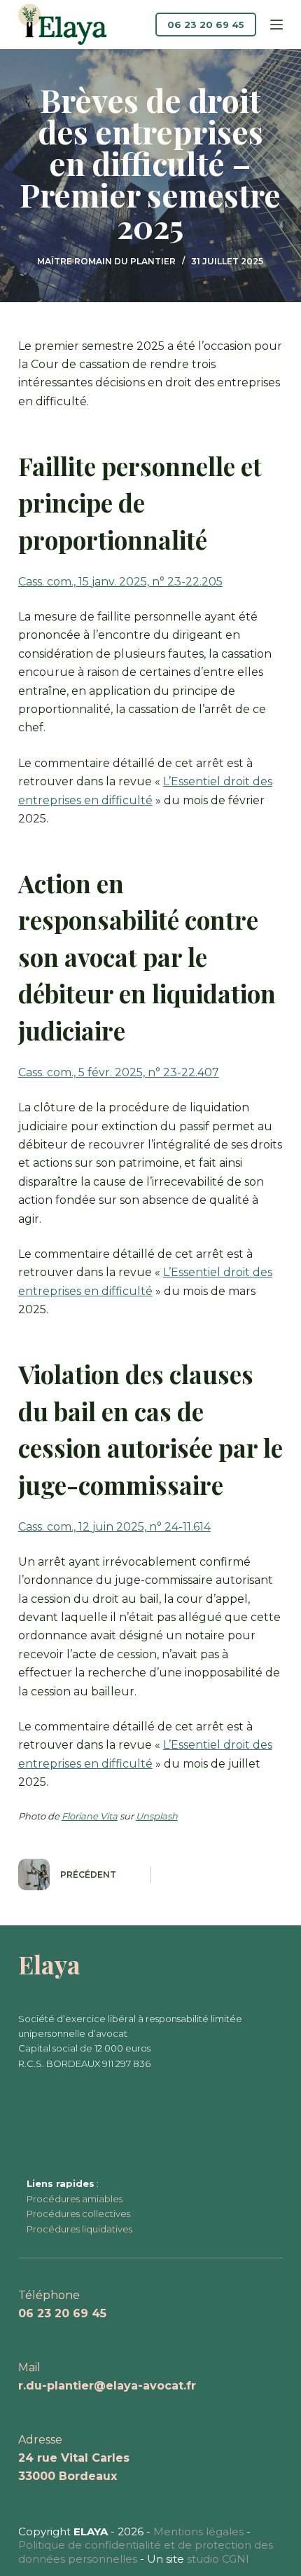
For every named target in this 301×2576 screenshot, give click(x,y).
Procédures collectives (78, 2214)
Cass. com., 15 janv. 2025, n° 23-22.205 (120, 582)
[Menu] (276, 25)
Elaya (49, 1964)
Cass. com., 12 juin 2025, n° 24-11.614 (114, 1527)
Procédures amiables (75, 2199)
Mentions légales (198, 2531)
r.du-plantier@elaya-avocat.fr (107, 2386)
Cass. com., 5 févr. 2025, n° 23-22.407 (119, 1072)
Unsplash (157, 1816)
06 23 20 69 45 (206, 25)
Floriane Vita (90, 1816)
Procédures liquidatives (79, 2229)
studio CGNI (218, 2559)
